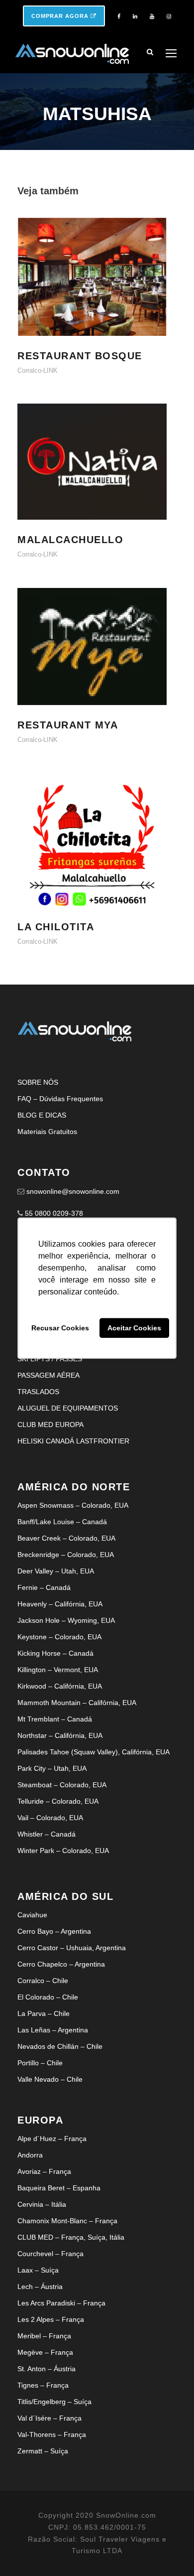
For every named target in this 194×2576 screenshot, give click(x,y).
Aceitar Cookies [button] (134, 1328)
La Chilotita (97, 852)
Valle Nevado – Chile (50, 2079)
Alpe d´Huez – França (52, 2139)
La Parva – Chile (44, 2013)
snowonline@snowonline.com (73, 1191)
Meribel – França (44, 2336)
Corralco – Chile (43, 1981)
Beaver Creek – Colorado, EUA (66, 1538)
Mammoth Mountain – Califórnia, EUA (77, 1703)
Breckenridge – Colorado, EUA (66, 1555)
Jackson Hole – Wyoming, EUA (66, 1620)
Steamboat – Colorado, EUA (62, 1785)
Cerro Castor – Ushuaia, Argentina (72, 1948)
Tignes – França (43, 2385)
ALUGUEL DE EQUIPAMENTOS (68, 1408)
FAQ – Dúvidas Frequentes (60, 1099)
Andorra (30, 2155)
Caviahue (32, 1915)
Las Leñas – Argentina (53, 2030)
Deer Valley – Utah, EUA (56, 1571)
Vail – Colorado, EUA (50, 1818)
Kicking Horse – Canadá (55, 1653)
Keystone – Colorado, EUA (59, 1637)
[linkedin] (135, 16)
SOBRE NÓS (38, 1082)
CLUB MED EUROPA (50, 1425)
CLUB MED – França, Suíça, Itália (71, 2237)
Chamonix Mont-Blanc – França (67, 2221)
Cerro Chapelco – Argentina (61, 1964)
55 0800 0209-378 (54, 1213)
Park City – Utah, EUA (52, 1768)
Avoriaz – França (44, 2171)
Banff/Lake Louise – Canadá (62, 1522)
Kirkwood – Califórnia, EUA (60, 1686)
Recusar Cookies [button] (60, 1328)
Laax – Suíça (38, 2270)
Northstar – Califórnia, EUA (60, 1735)
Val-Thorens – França (52, 2434)
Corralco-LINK (38, 370)
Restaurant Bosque (97, 290)
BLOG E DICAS (42, 1115)
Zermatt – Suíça (43, 2451)
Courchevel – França (50, 2254)
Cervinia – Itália (42, 2204)
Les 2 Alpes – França (51, 2319)
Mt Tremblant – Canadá (55, 1719)
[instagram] (169, 16)
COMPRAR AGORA (61, 16)
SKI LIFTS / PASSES (50, 1359)
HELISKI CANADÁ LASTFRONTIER (73, 1441)
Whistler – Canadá (47, 1834)
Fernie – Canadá (44, 1587)
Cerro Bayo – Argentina (54, 1931)
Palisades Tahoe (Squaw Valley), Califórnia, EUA (94, 1752)
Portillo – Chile (40, 2063)
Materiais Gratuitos (47, 1132)
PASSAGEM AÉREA (48, 1375)
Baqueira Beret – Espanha (59, 2188)
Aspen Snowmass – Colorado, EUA (73, 1505)
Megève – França (45, 2352)
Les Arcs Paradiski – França (61, 2303)
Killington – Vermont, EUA (58, 1670)
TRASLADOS (38, 1392)
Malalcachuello (97, 475)
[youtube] (152, 16)
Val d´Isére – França (49, 2418)
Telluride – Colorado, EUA (58, 1801)
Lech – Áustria (40, 2287)
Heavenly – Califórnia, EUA (60, 1604)
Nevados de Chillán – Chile (60, 2046)
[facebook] (119, 16)
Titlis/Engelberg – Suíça (54, 2402)
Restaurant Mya (97, 659)
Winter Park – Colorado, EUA (63, 1851)
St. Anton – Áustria (47, 2369)
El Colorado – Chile (48, 1997)
